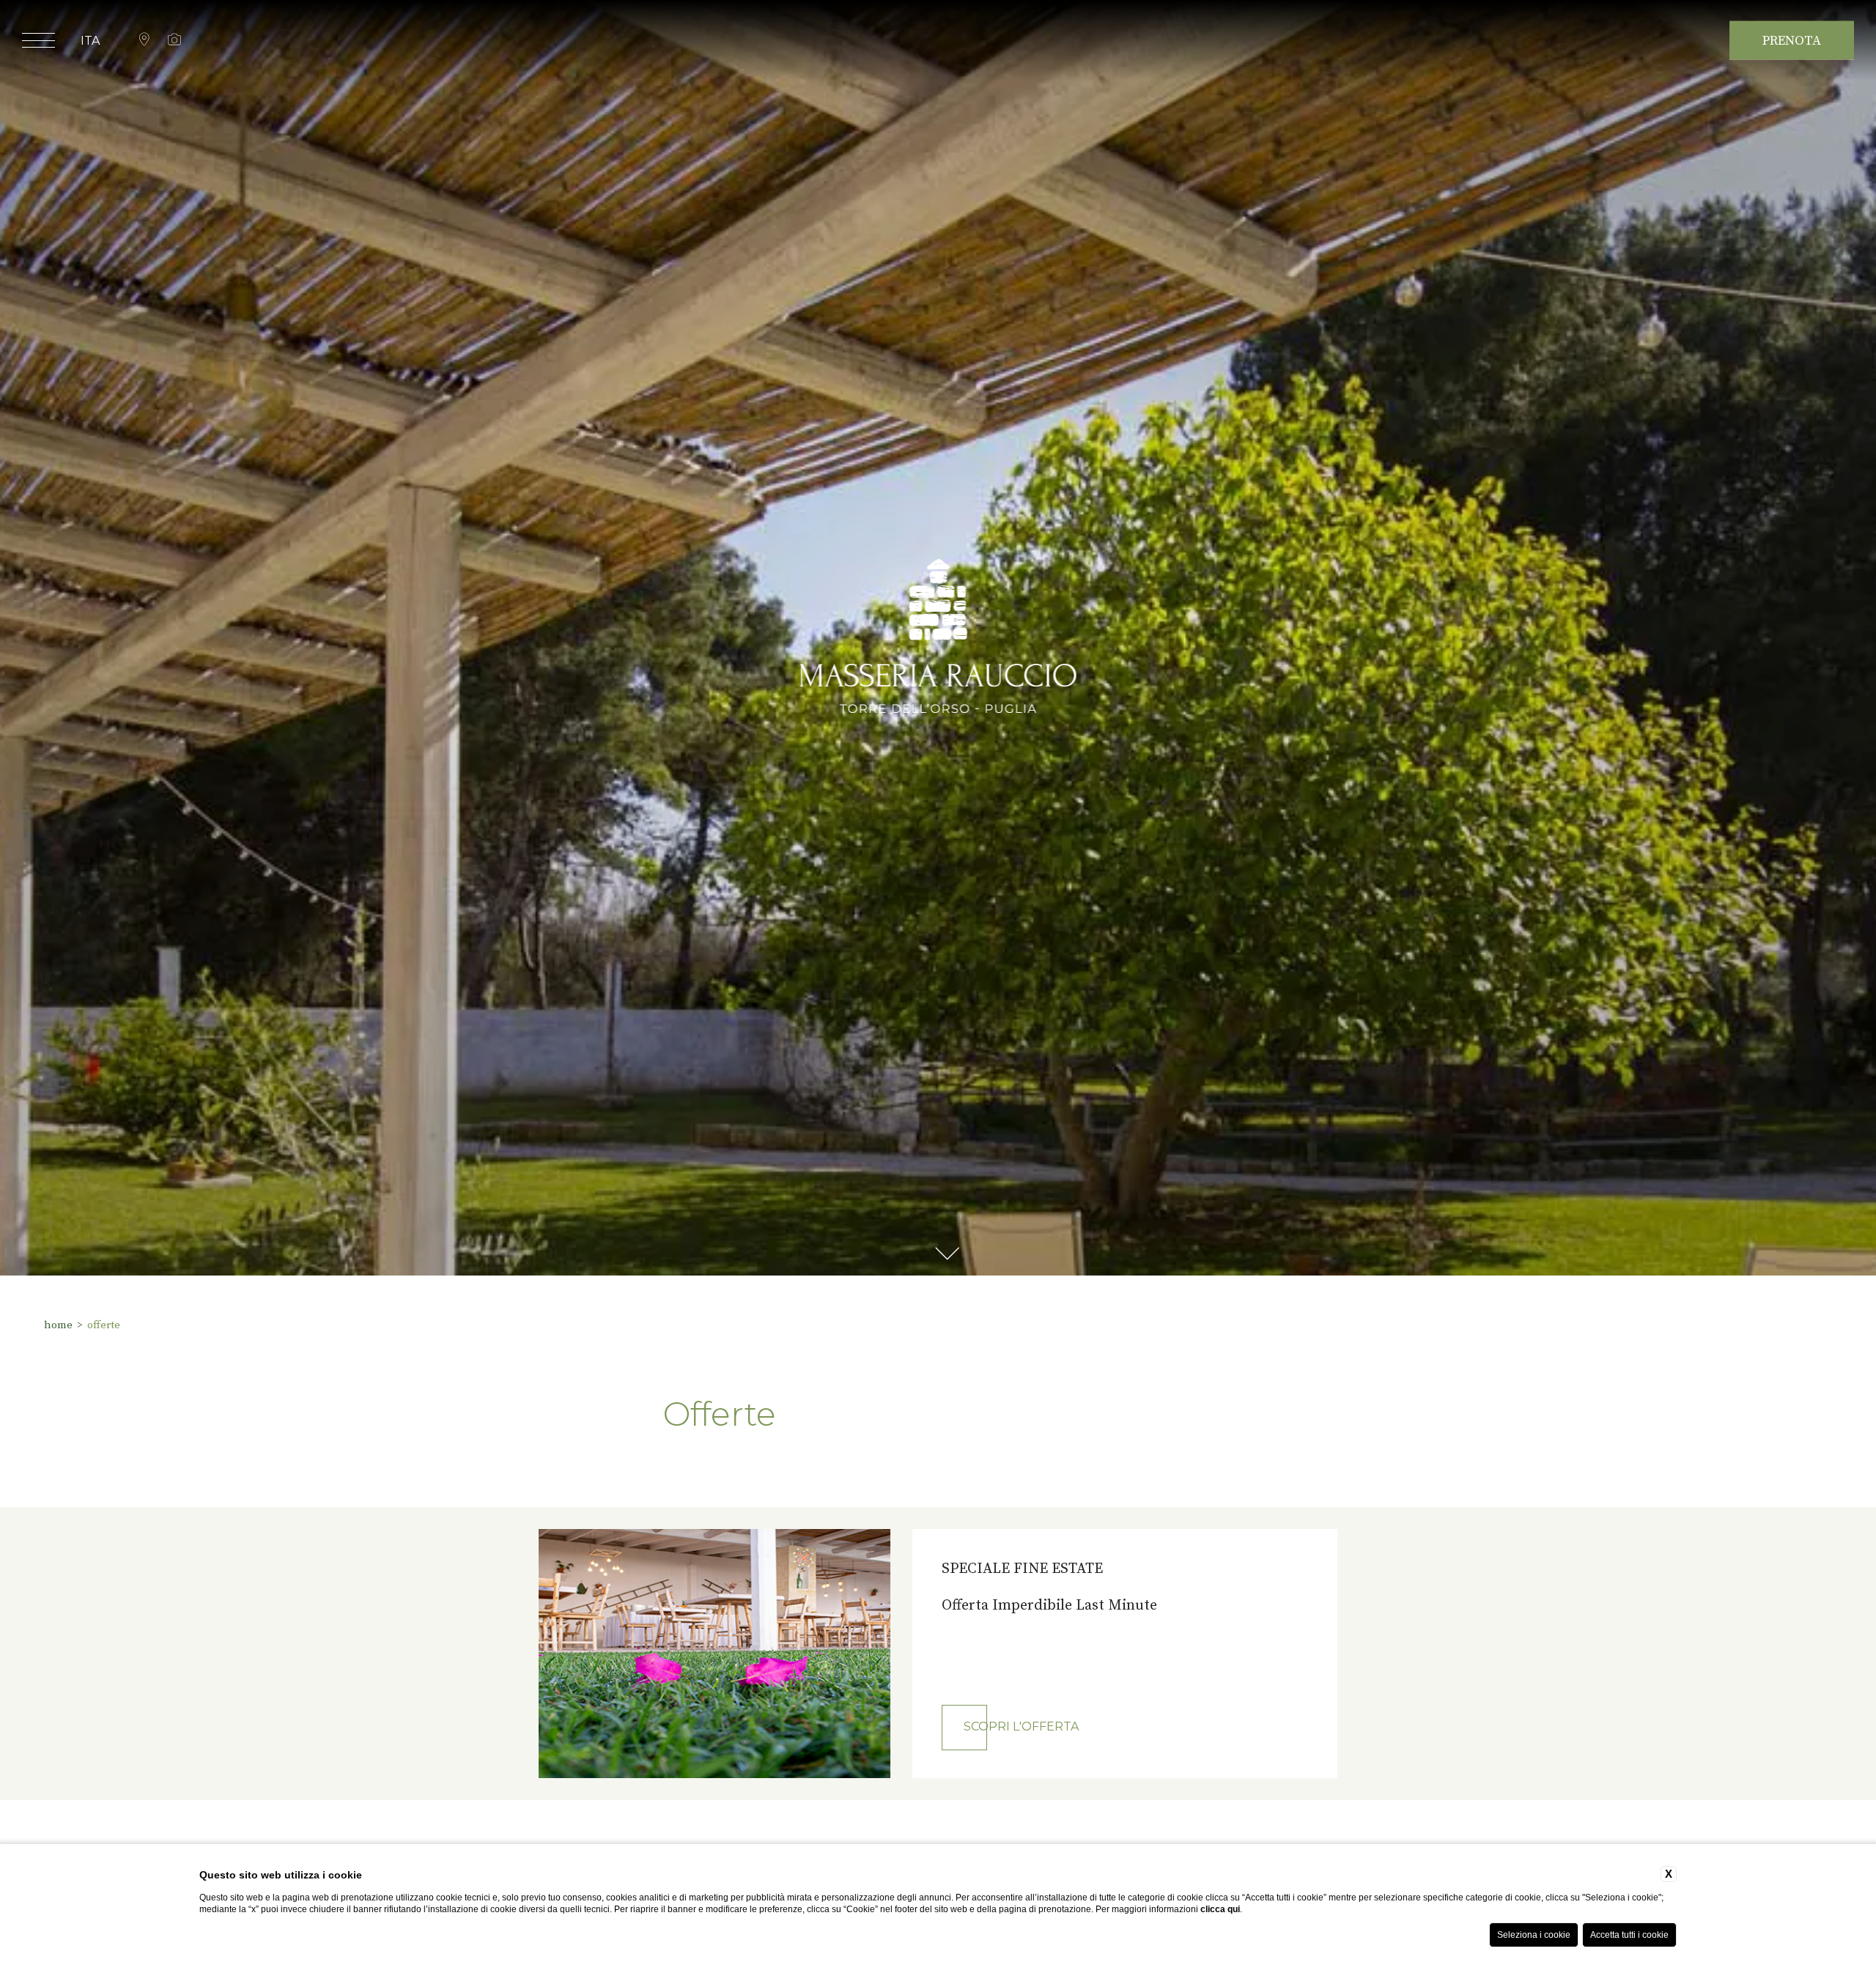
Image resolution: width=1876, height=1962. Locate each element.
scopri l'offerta (1021, 1726)
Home (58, 1325)
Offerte (104, 1325)
